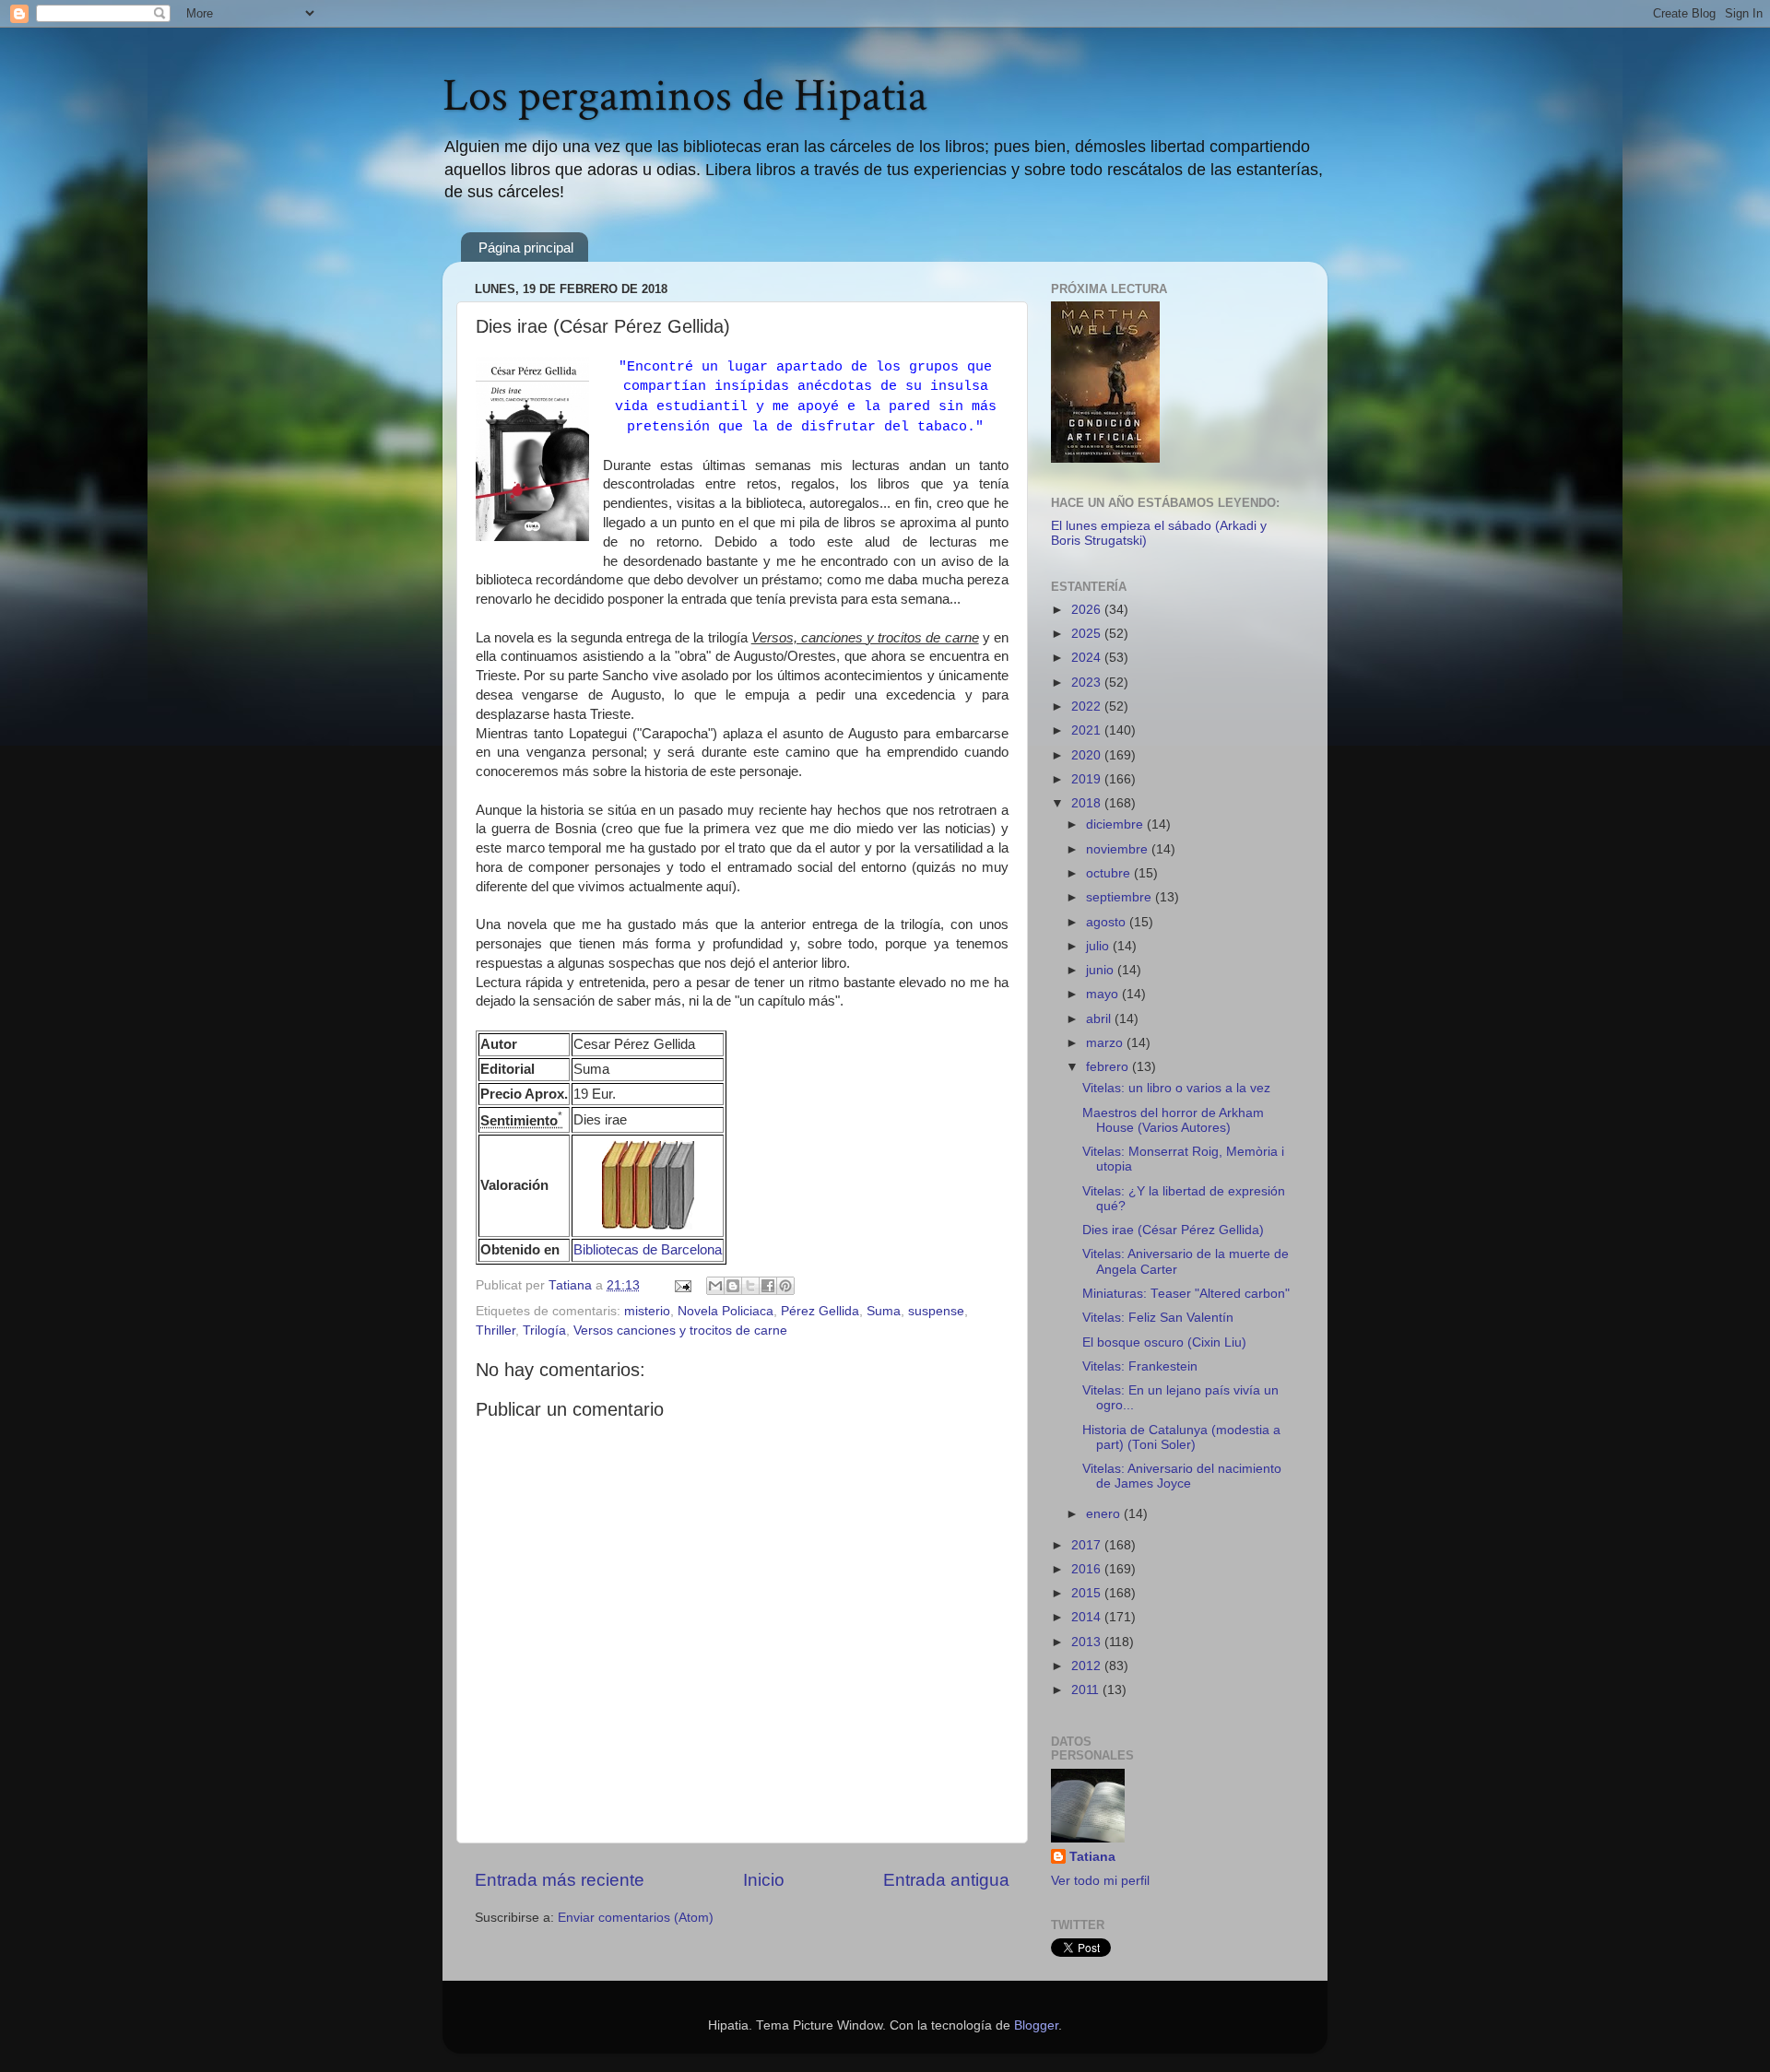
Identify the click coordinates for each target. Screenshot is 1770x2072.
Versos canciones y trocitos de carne (680, 1330)
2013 (1088, 1642)
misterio (647, 1311)
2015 (1088, 1593)
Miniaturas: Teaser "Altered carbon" (1186, 1294)
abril (1100, 1019)
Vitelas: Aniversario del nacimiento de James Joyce (1182, 1476)
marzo (1106, 1043)
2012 (1088, 1666)
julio (1099, 946)
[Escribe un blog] (733, 1286)
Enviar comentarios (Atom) (636, 1918)
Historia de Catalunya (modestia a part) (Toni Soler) (1181, 1437)
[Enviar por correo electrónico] (715, 1286)
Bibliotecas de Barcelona (648, 1250)
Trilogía (544, 1330)
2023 (1088, 683)
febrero (1109, 1067)
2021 (1088, 730)
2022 (1088, 706)
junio (1102, 970)
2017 (1088, 1545)
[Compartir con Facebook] (768, 1286)
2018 (1088, 803)
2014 (1088, 1617)
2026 (1088, 610)
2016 (1088, 1569)
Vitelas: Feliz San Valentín (1158, 1318)
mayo (1104, 994)
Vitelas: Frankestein (1140, 1366)
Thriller (496, 1330)
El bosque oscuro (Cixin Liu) (1164, 1342)
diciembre (1116, 824)
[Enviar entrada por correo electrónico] (682, 1285)
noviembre (1119, 849)
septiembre (1121, 897)
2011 (1087, 1690)
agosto (1108, 922)
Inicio (764, 1880)
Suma (884, 1311)
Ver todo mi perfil (1100, 1881)
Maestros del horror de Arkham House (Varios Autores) (1173, 1120)
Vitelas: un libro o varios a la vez (1176, 1088)
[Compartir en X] (750, 1286)
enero (1105, 1514)
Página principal (526, 247)
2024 (1088, 658)
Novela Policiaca (726, 1311)
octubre (1110, 873)
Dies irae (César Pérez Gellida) (1173, 1230)
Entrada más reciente (560, 1880)
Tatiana (1092, 1857)
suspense (936, 1311)
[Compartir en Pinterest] (785, 1286)
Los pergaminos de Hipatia (685, 96)
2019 (1088, 779)
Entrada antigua (946, 1880)
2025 (1088, 634)
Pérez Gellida (820, 1311)
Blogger (1036, 2025)
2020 (1088, 755)
